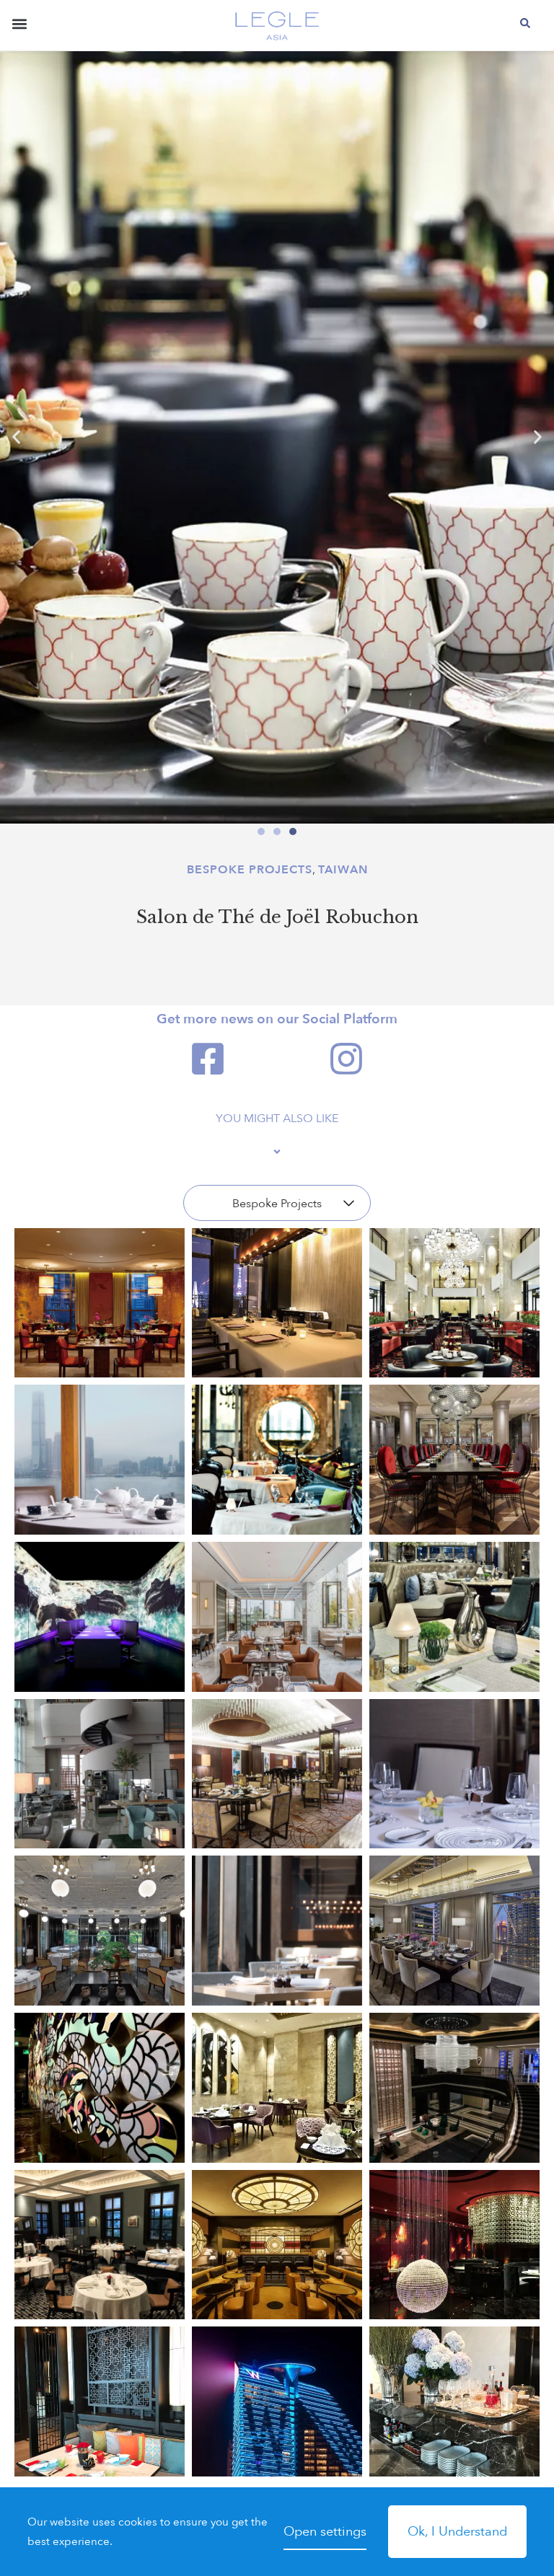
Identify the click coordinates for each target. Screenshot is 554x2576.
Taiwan (343, 870)
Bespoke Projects (250, 870)
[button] (19, 27)
